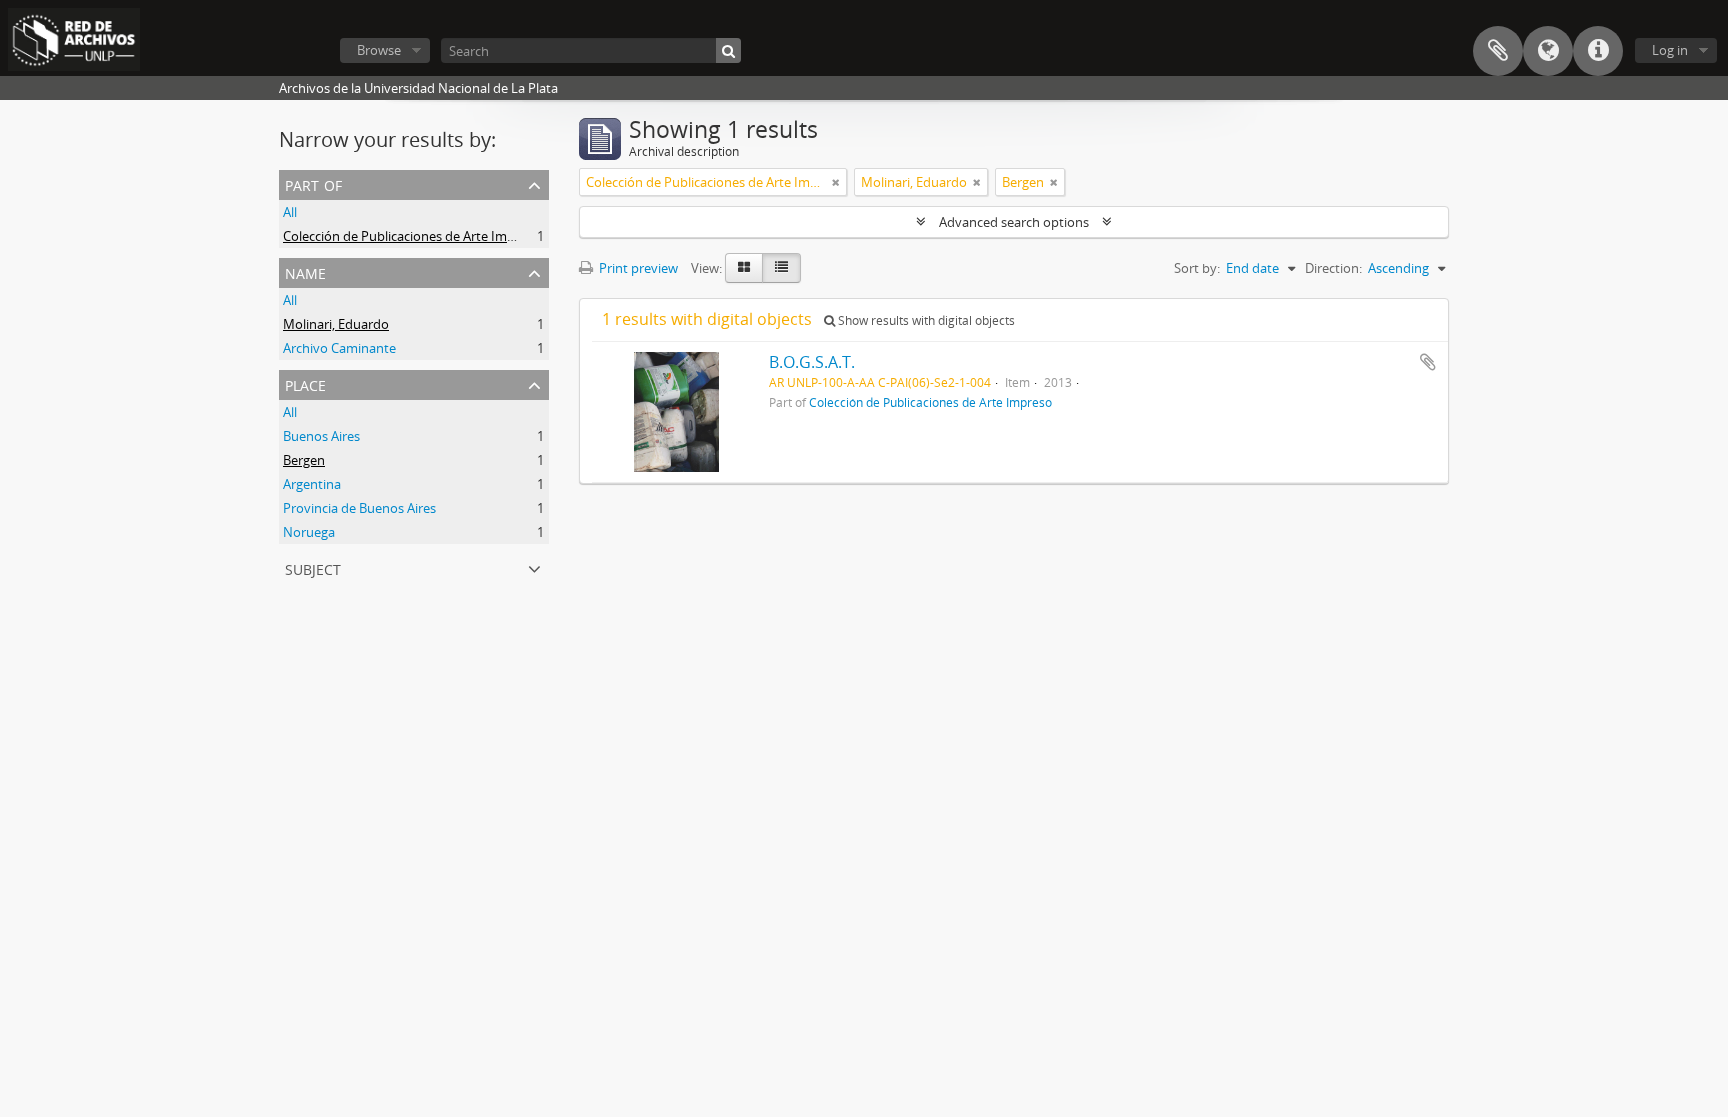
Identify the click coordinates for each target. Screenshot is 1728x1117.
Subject (313, 567)
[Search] (728, 50)
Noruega (309, 532)
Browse (379, 50)
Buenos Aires (321, 436)
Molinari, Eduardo (336, 324)
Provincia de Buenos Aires (359, 508)
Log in (1670, 50)
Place (305, 383)
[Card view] (744, 268)
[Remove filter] (836, 182)
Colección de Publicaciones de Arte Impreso (412, 236)
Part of (313, 183)
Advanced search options (1014, 222)
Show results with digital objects (925, 320)
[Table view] (781, 268)
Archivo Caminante (339, 348)
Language (1548, 51)
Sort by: (1197, 268)
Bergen (304, 460)
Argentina (312, 484)
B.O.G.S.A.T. (812, 362)
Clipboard (1498, 51)
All (290, 212)
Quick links (1598, 51)
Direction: (1333, 268)
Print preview (637, 268)
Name (305, 271)
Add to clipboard (1428, 362)
